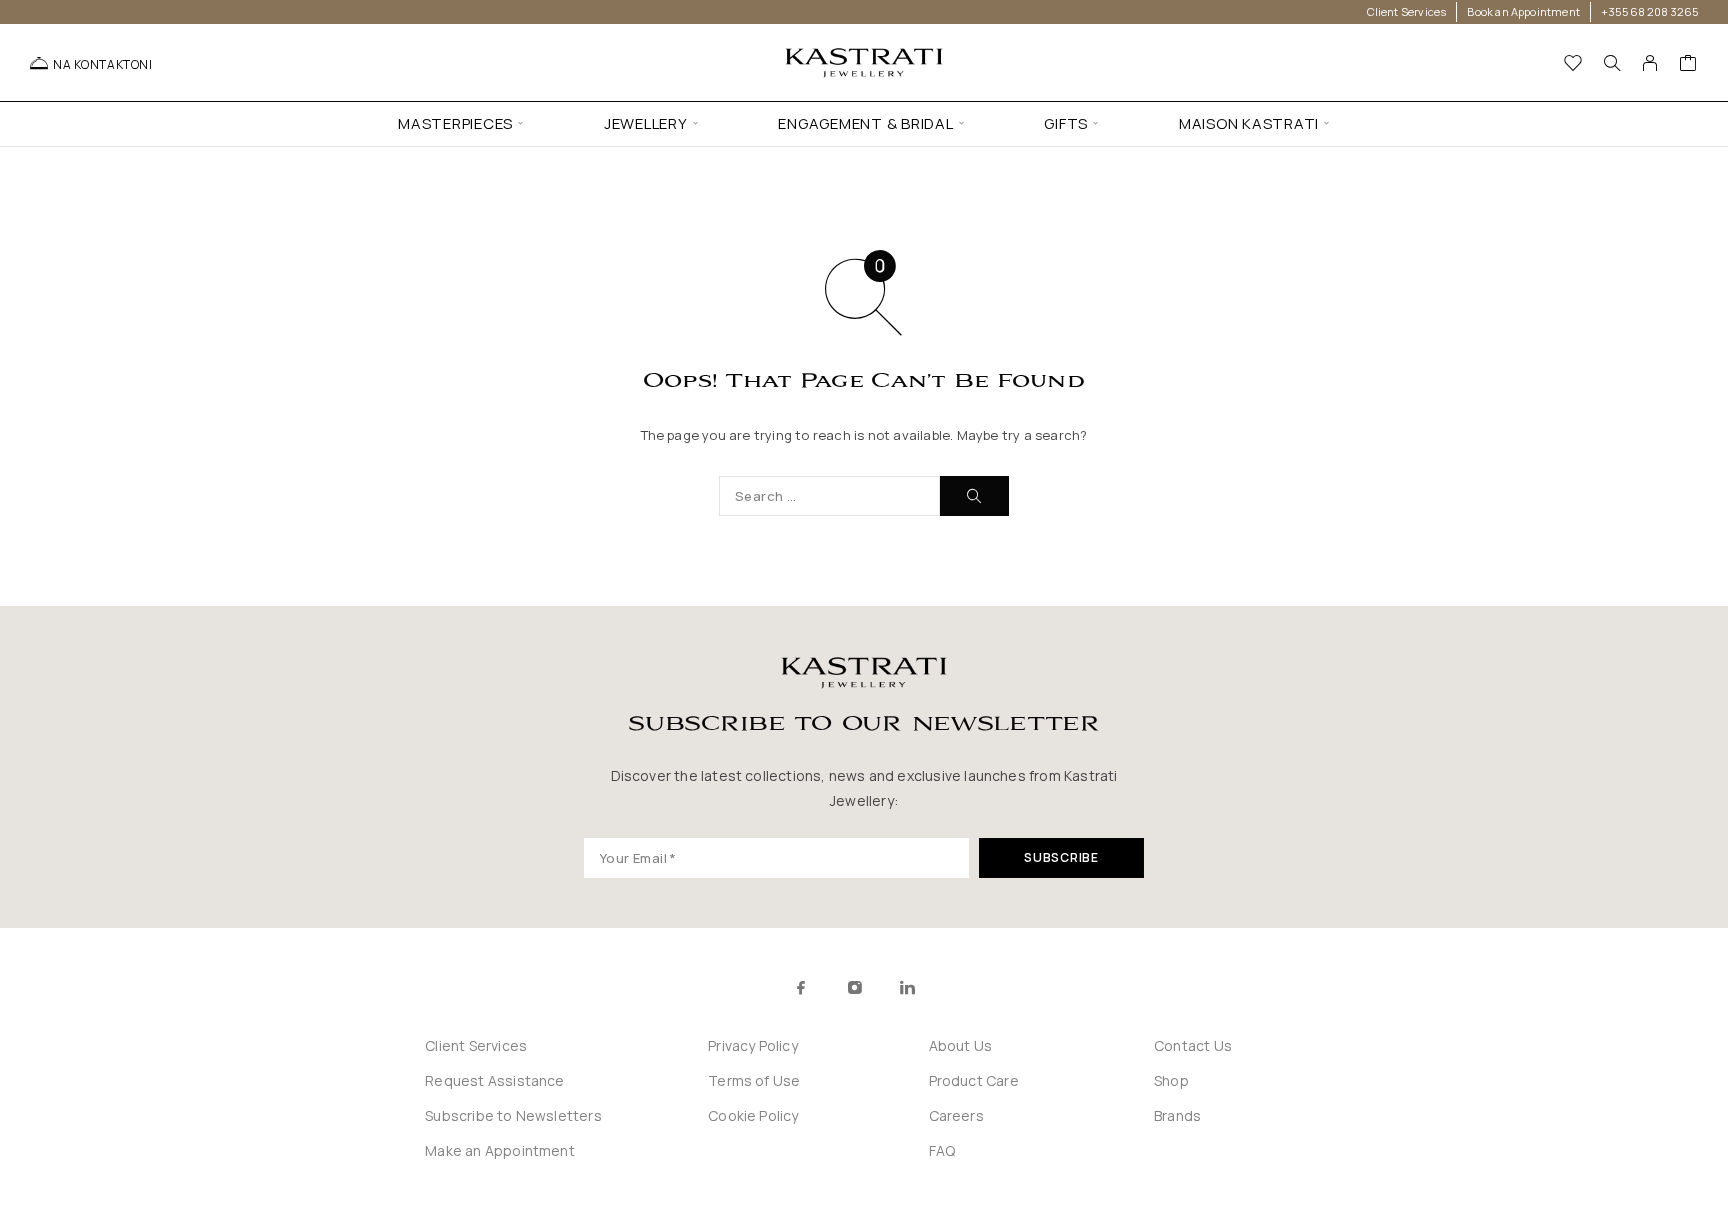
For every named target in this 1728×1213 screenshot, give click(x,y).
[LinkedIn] (907, 987)
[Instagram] (854, 987)
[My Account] (1650, 63)
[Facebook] (801, 987)
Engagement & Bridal (865, 123)
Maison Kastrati (1249, 123)
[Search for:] (829, 496)
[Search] (1612, 63)
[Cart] (1688, 65)
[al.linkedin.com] (952, 988)
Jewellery (646, 123)
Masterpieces (455, 123)
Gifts (1066, 123)
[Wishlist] (1573, 65)
